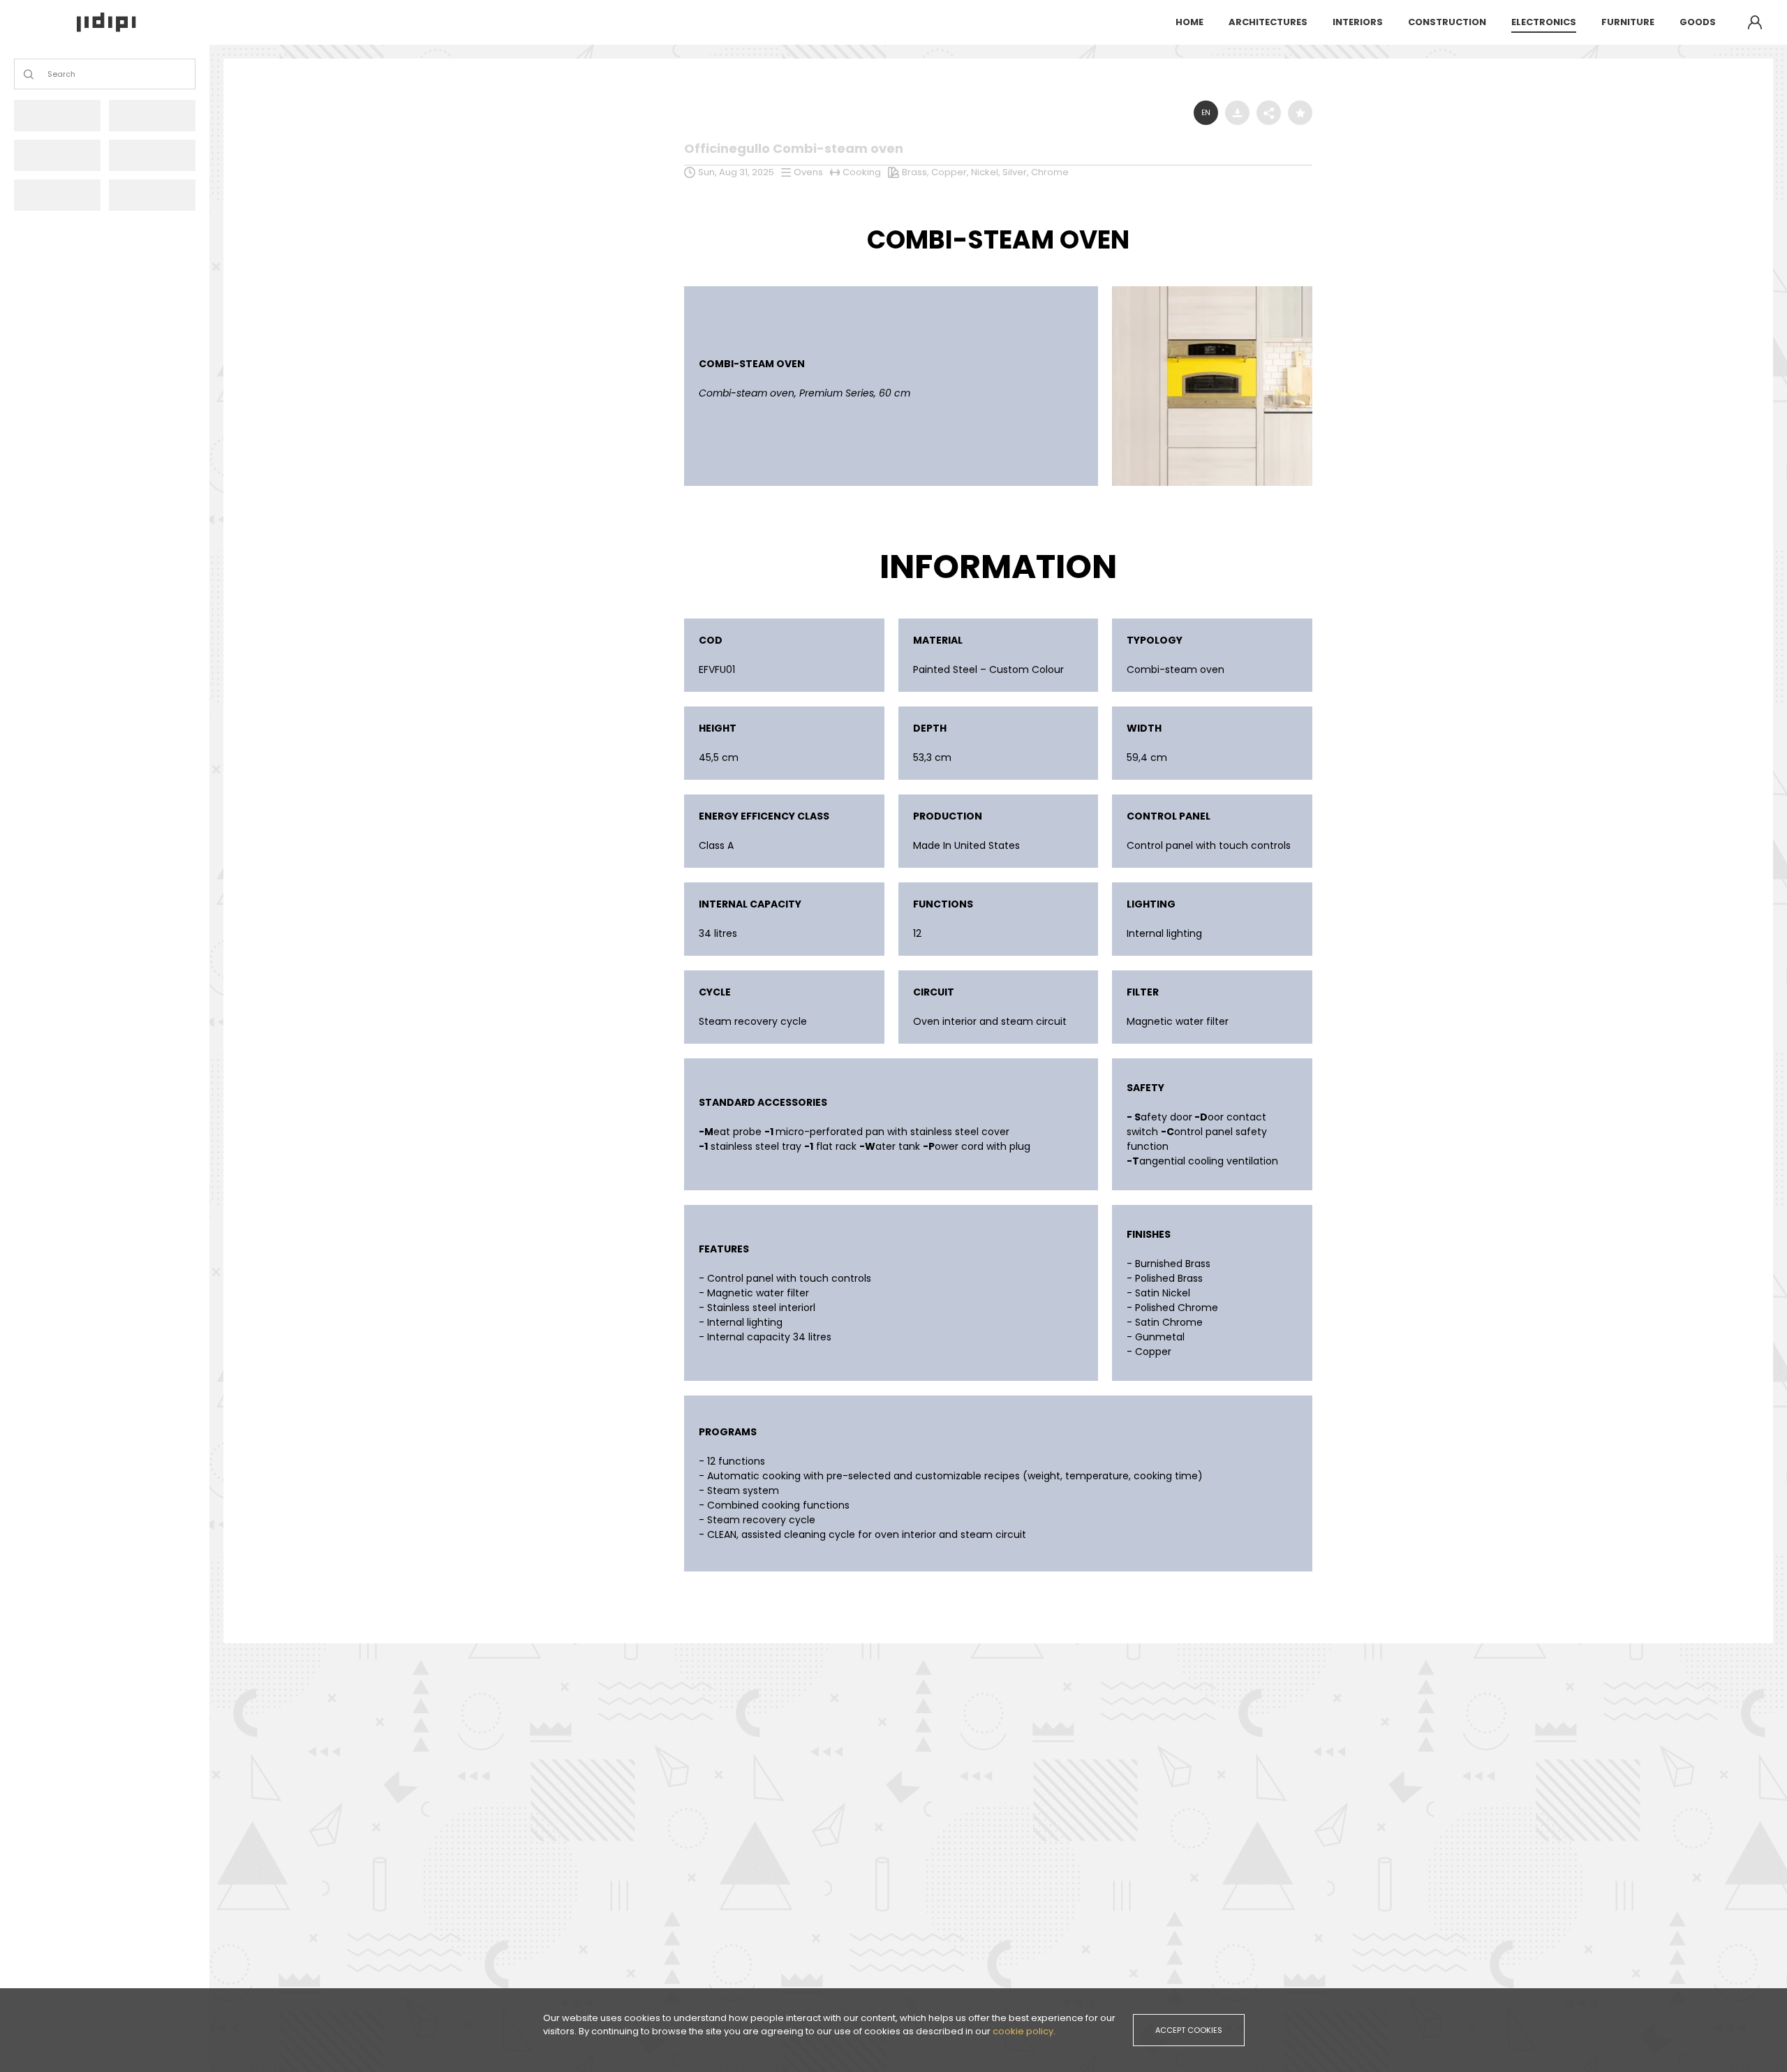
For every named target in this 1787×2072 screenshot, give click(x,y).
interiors (1358, 22)
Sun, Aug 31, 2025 (736, 172)
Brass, (917, 172)
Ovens (808, 172)
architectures (1268, 22)
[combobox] (49, 74)
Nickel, (987, 172)
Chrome (1050, 172)
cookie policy (1023, 2031)
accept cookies (1189, 2030)
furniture (1628, 22)
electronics (1544, 22)
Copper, (951, 172)
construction (1447, 22)
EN (1206, 113)
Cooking (862, 172)
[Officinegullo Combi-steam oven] (1212, 290)
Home (1189, 22)
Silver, (1017, 172)
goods (1698, 22)
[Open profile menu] (1755, 22)
